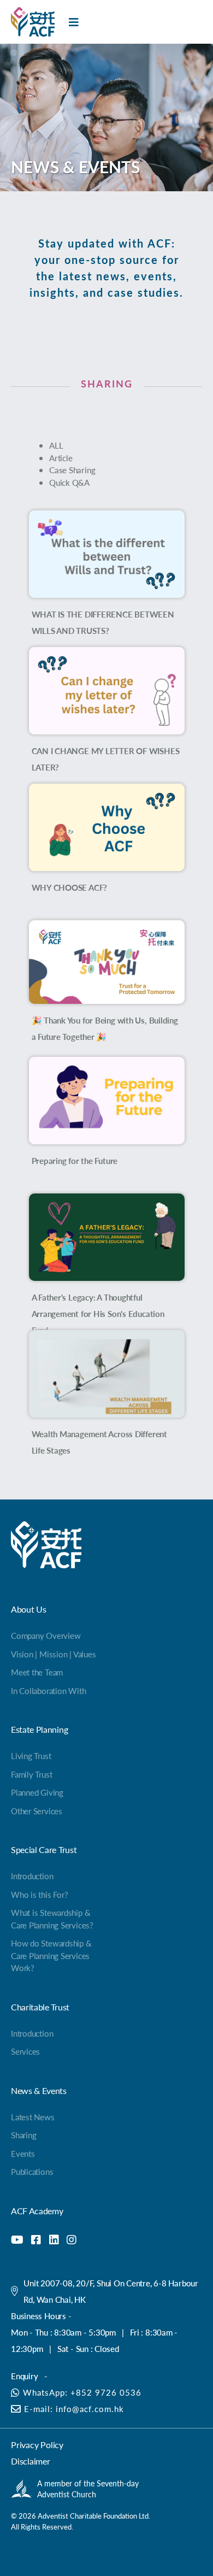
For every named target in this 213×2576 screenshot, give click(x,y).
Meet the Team (37, 1672)
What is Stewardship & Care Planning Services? (52, 1919)
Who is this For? (39, 1894)
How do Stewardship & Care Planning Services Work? (51, 1955)
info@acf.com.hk (90, 2409)
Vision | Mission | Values (53, 1654)
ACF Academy (37, 2211)
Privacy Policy (37, 2445)
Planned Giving (37, 1792)
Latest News (33, 2117)
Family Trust (31, 1774)
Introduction (32, 1876)
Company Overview (46, 1635)
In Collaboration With (48, 1690)
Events (23, 2153)
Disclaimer (31, 2461)
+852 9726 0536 (106, 2392)
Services (25, 2051)
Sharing (23, 2135)
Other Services (37, 1811)
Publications (32, 2171)
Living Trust (31, 1755)
